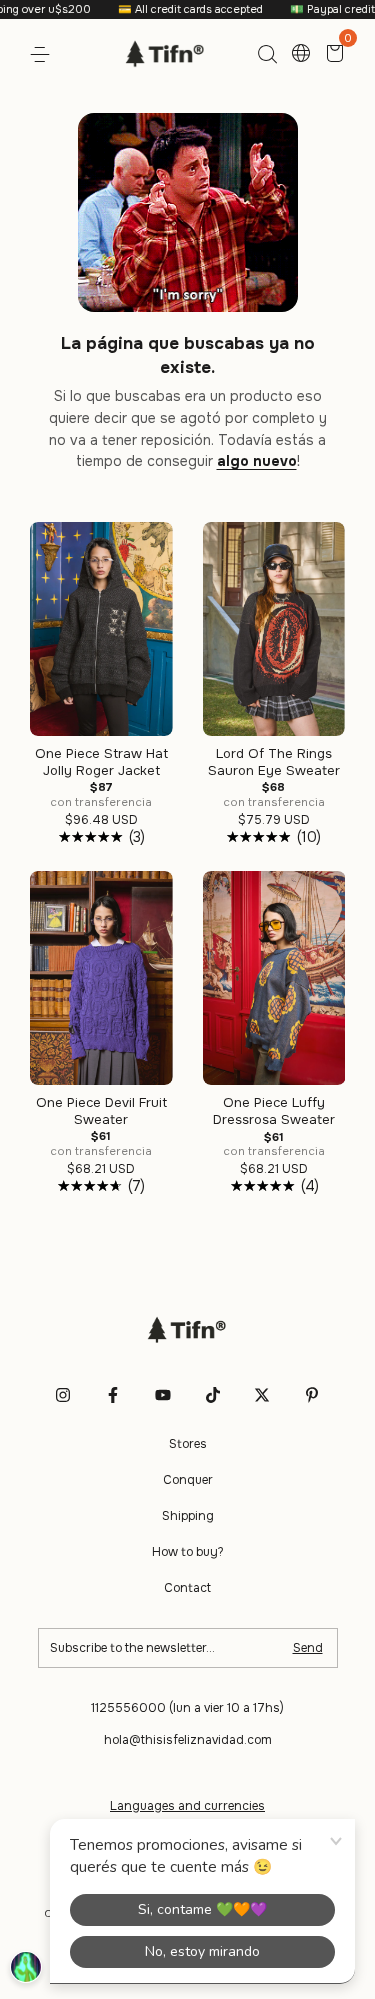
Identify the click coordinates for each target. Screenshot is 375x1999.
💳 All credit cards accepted (173, 9)
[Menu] (43, 55)
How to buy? (188, 1552)
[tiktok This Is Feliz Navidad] (213, 1395)
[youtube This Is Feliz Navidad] (163, 1395)
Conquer (188, 1480)
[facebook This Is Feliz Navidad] (113, 1395)
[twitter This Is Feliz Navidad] (262, 1395)
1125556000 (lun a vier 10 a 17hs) (187, 1708)
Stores (188, 1444)
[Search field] (267, 55)
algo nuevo (257, 461)
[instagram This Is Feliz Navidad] (63, 1395)
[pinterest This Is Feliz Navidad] (312, 1395)
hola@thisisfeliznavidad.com (188, 1740)
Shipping (188, 1516)
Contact (187, 1588)
